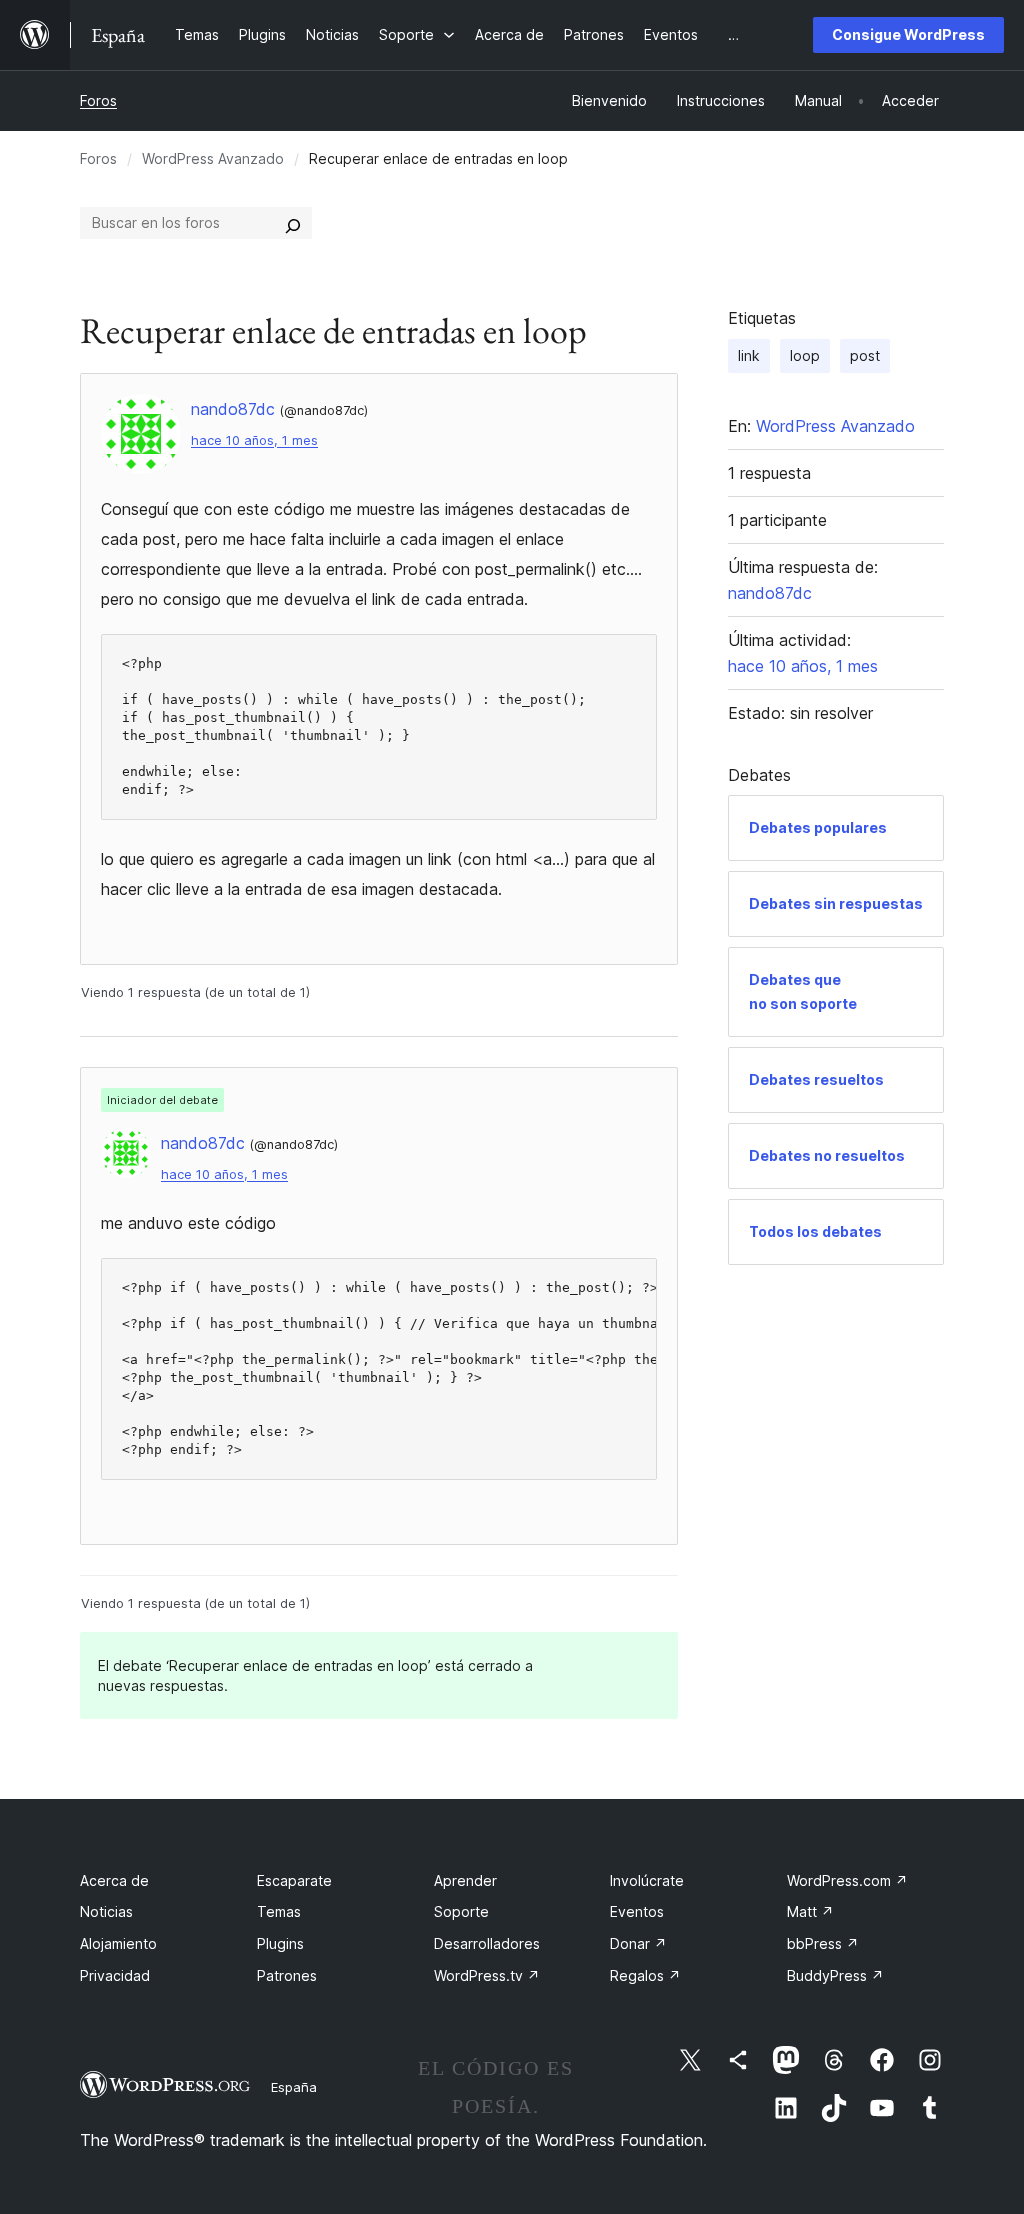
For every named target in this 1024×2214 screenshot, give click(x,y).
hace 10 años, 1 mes (254, 440)
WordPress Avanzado (213, 158)
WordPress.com (847, 1880)
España (294, 2087)
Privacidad (115, 1975)
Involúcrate (647, 1880)
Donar (638, 1943)
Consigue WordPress (908, 34)
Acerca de (114, 1880)
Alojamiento (118, 1943)
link (749, 355)
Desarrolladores (487, 1943)
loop (805, 355)
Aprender (465, 1880)
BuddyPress (835, 1975)
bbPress (823, 1943)
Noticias (106, 1911)
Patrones (287, 1975)
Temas (279, 1911)
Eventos (637, 1911)
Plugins (280, 1943)
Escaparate (294, 1880)
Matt (810, 1911)
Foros (98, 100)
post (865, 355)
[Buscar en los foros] (293, 223)
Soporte (461, 1911)
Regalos (645, 1975)
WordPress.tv (487, 1975)
